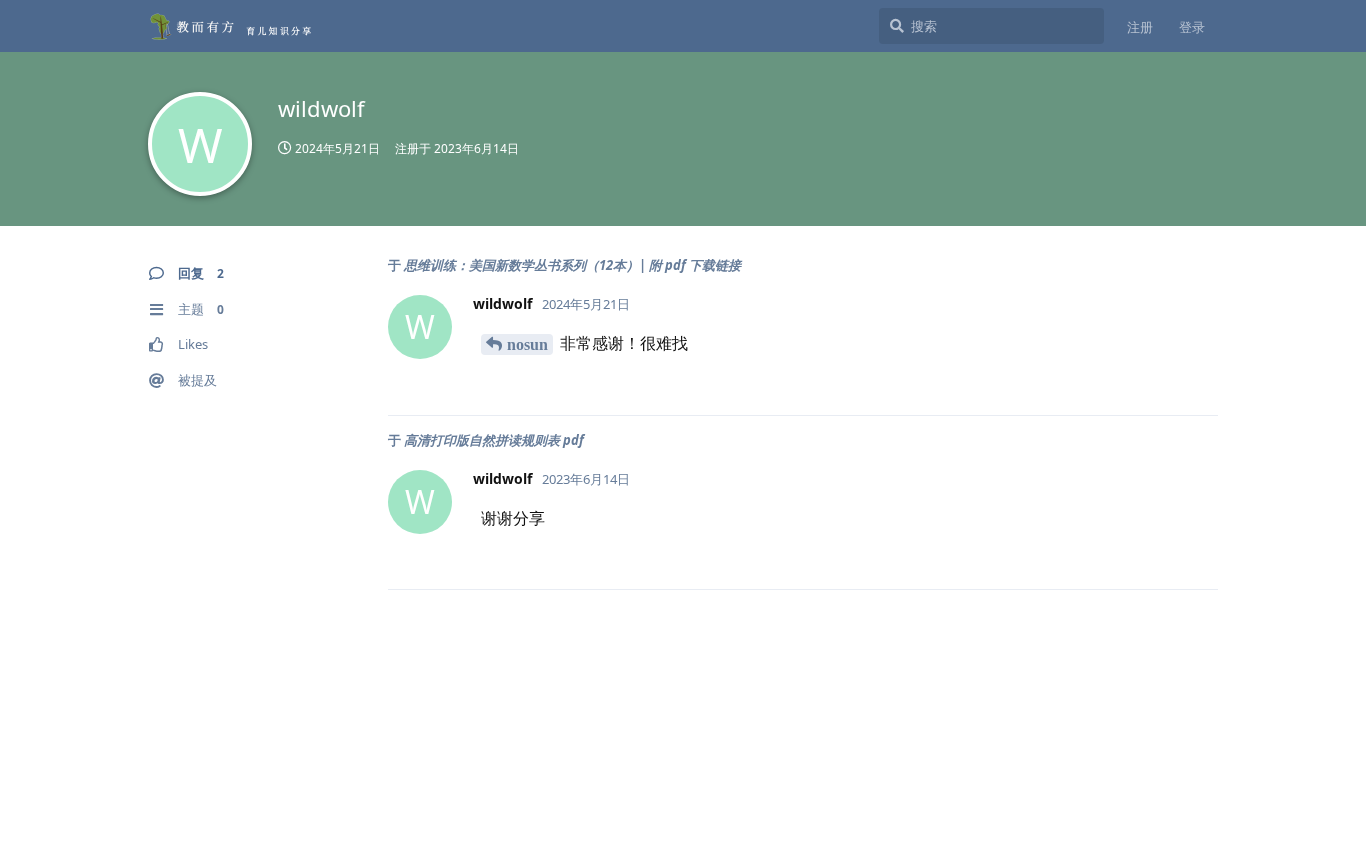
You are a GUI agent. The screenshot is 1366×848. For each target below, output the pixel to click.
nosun (527, 344)
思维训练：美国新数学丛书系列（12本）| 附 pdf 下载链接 (572, 265)
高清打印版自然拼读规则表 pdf (494, 440)
